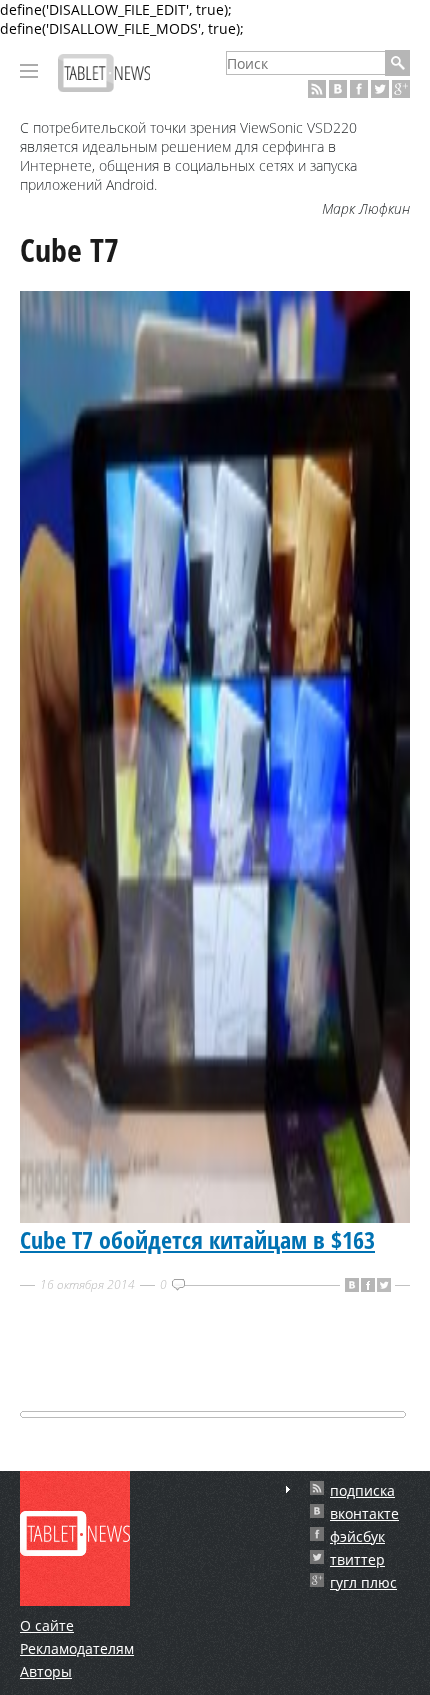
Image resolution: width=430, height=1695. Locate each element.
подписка (362, 1490)
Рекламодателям (77, 1648)
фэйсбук (357, 1536)
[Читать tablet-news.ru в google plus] (401, 89)
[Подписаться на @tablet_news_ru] (380, 89)
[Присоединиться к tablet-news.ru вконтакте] (338, 89)
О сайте (47, 1625)
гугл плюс (363, 1582)
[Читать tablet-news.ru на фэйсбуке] (359, 89)
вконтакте (364, 1513)
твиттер (357, 1559)
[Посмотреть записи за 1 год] (288, 1489)
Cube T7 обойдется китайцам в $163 (197, 1239)
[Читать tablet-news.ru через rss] (317, 89)
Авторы (46, 1671)
